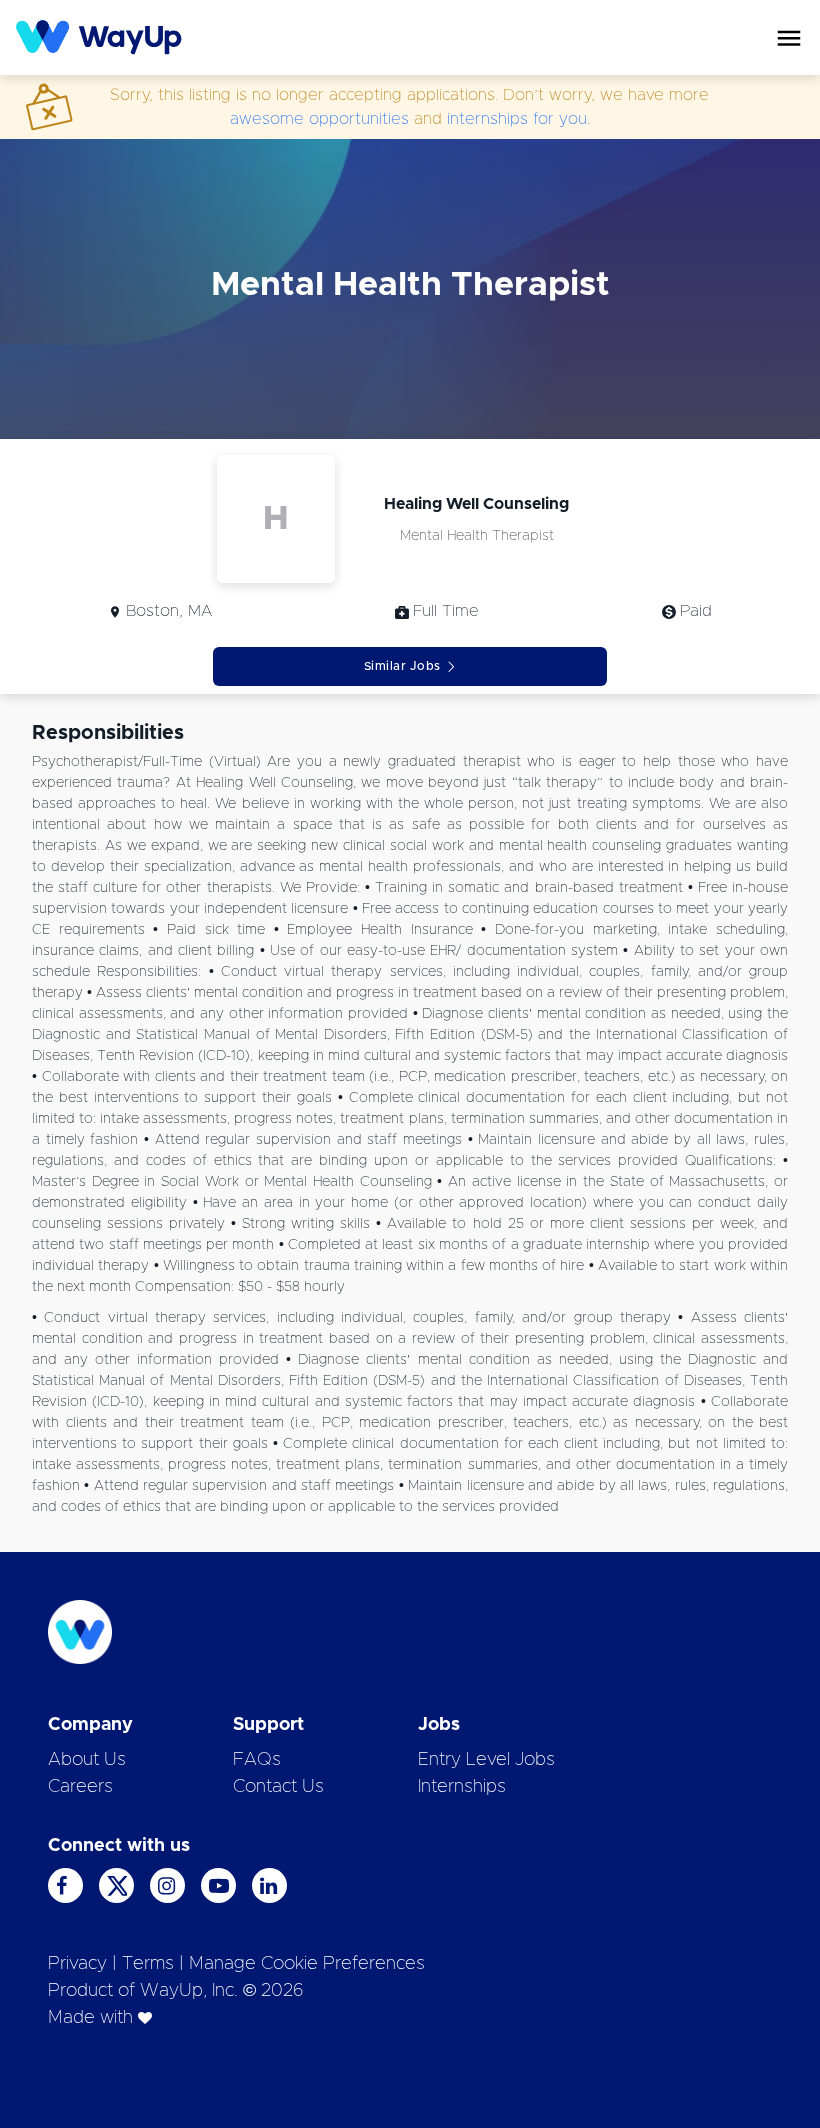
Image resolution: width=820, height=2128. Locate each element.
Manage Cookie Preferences (307, 1964)
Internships (462, 1787)
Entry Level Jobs (486, 1760)
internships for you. (518, 119)
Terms (148, 1964)
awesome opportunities (319, 119)
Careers (80, 1787)
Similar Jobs (402, 666)
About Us (87, 1760)
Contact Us (278, 1787)
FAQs (257, 1760)
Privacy (77, 1964)
